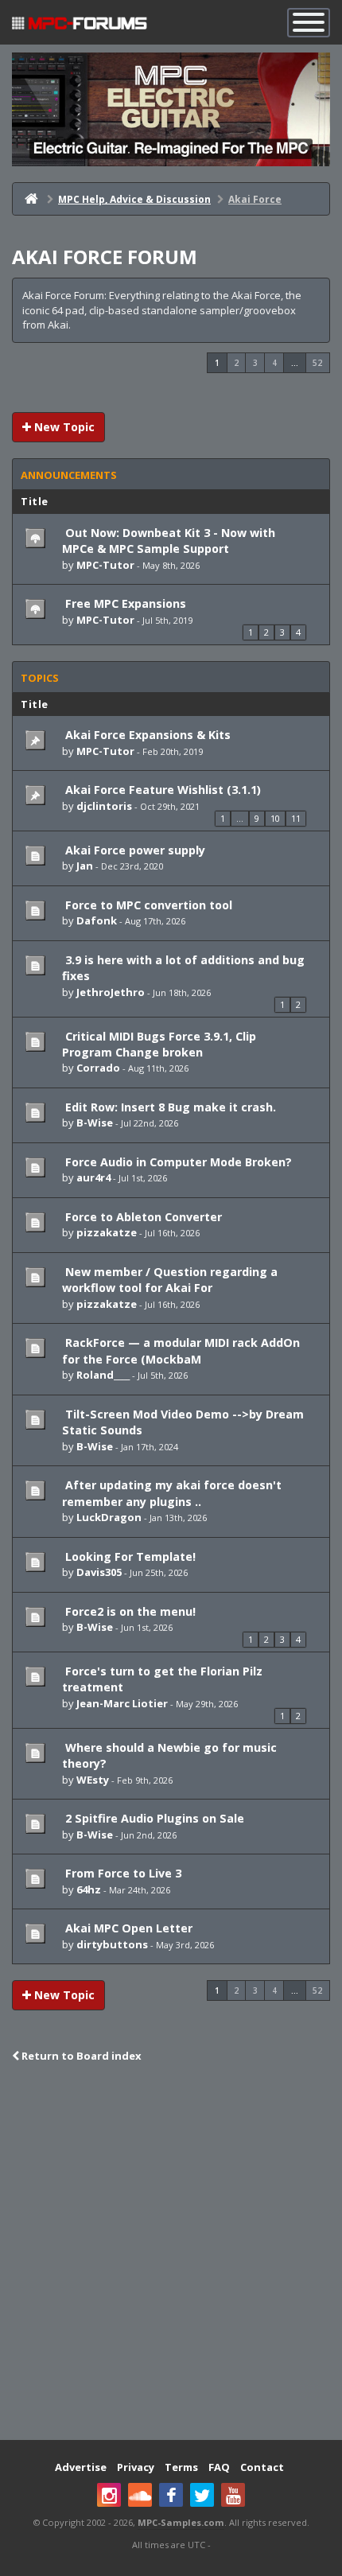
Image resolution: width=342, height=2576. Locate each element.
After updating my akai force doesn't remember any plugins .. (172, 1493)
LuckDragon (109, 1517)
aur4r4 (93, 1177)
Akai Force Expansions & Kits (146, 735)
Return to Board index (80, 2056)
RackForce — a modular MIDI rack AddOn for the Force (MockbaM (181, 1350)
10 (275, 818)
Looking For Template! (129, 1556)
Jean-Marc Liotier (122, 1703)
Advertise (81, 2467)
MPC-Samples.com (181, 2522)
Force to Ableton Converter (142, 1217)
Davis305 (99, 1572)
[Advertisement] (171, 2253)
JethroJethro (111, 992)
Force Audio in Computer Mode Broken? (177, 1162)
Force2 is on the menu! (129, 1611)
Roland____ (103, 1375)
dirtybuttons (112, 1944)
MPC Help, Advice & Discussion (134, 199)
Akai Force (255, 199)
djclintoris (104, 806)
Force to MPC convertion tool (147, 905)
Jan (85, 866)
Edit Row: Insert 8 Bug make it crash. (169, 1107)
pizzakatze (107, 1232)
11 (296, 818)
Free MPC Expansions (124, 603)
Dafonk (97, 920)
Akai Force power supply (134, 850)
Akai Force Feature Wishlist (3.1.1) (161, 790)
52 (317, 363)
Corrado (98, 1068)
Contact (262, 2467)
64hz (89, 1889)
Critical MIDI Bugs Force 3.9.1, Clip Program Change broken (159, 1044)
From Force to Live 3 (122, 1873)
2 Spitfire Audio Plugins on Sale (153, 1818)
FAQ (219, 2467)
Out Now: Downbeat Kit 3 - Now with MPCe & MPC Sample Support (169, 541)
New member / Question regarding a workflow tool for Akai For (170, 1280)
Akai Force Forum (105, 257)
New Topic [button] (63, 427)
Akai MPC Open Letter (127, 1928)
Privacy (136, 2467)
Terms (181, 2467)
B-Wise (95, 1123)
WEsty (93, 1780)
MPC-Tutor (105, 565)
